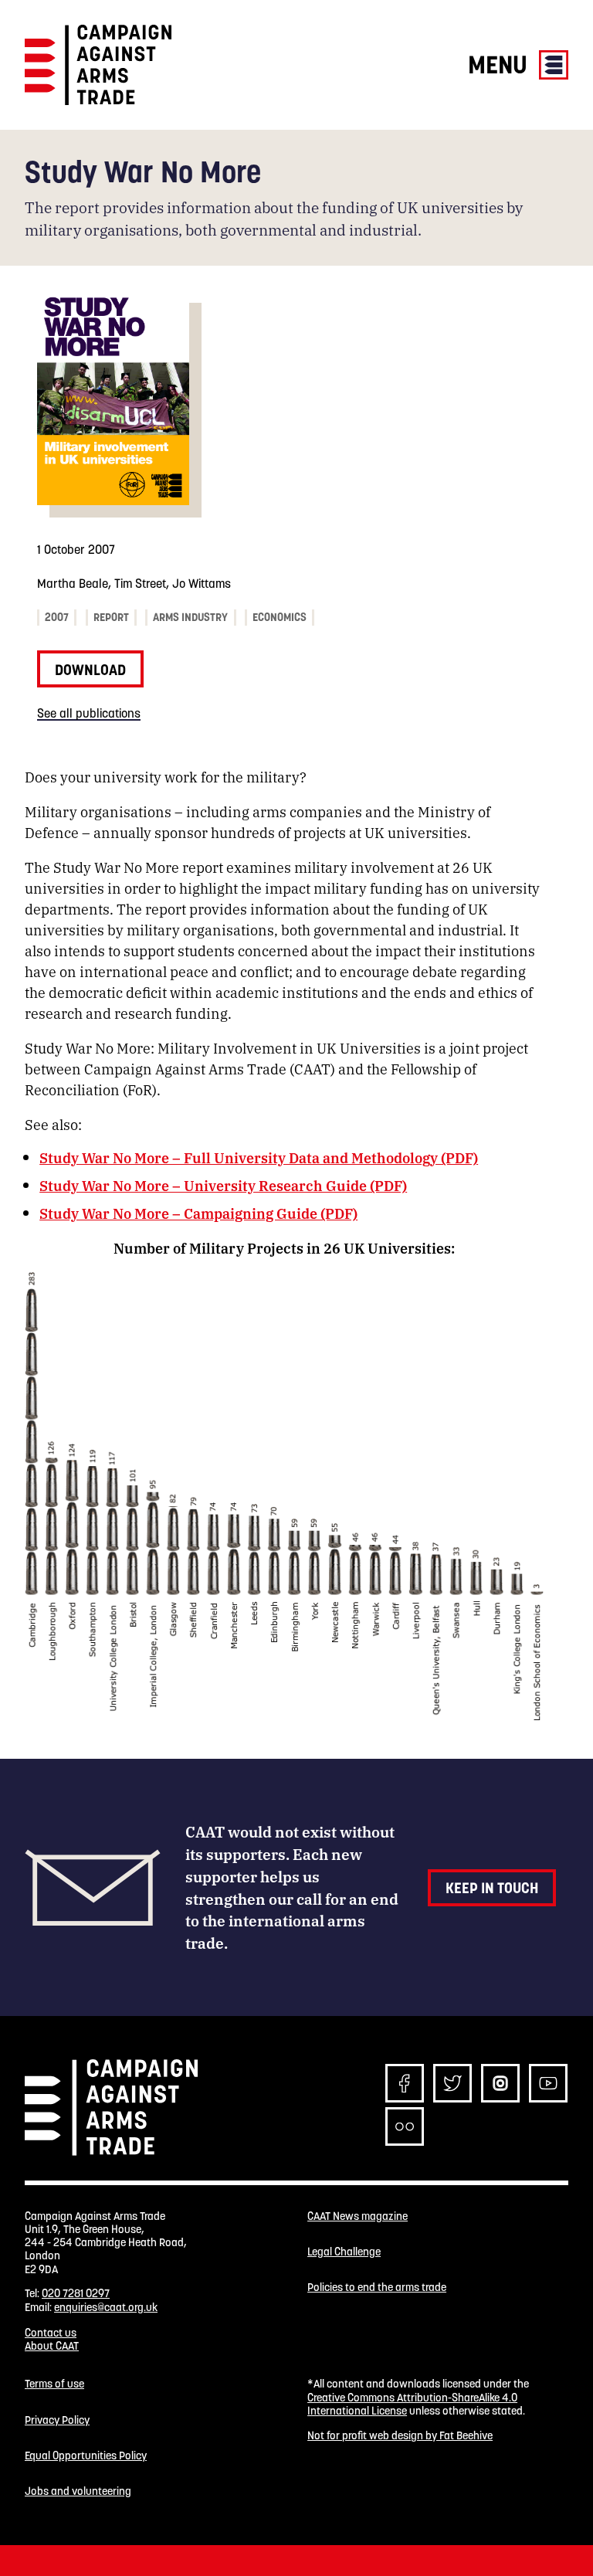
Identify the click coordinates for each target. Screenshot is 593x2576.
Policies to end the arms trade (377, 2288)
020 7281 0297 (76, 2293)
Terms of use (54, 2384)
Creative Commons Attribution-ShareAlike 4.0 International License (412, 2404)
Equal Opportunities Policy (86, 2456)
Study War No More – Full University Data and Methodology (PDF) (259, 1157)
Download (90, 670)
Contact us (51, 2333)
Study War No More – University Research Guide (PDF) (223, 1185)
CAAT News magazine (357, 2216)
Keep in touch (492, 1888)
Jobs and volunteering (78, 2491)
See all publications (89, 713)
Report (111, 617)
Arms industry (190, 617)
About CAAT (52, 2346)
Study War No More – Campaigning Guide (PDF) (198, 1213)
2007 (57, 617)
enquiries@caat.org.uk (106, 2307)
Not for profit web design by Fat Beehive (400, 2435)
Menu (500, 64)
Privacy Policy (57, 2420)
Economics (280, 617)
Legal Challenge (344, 2252)
